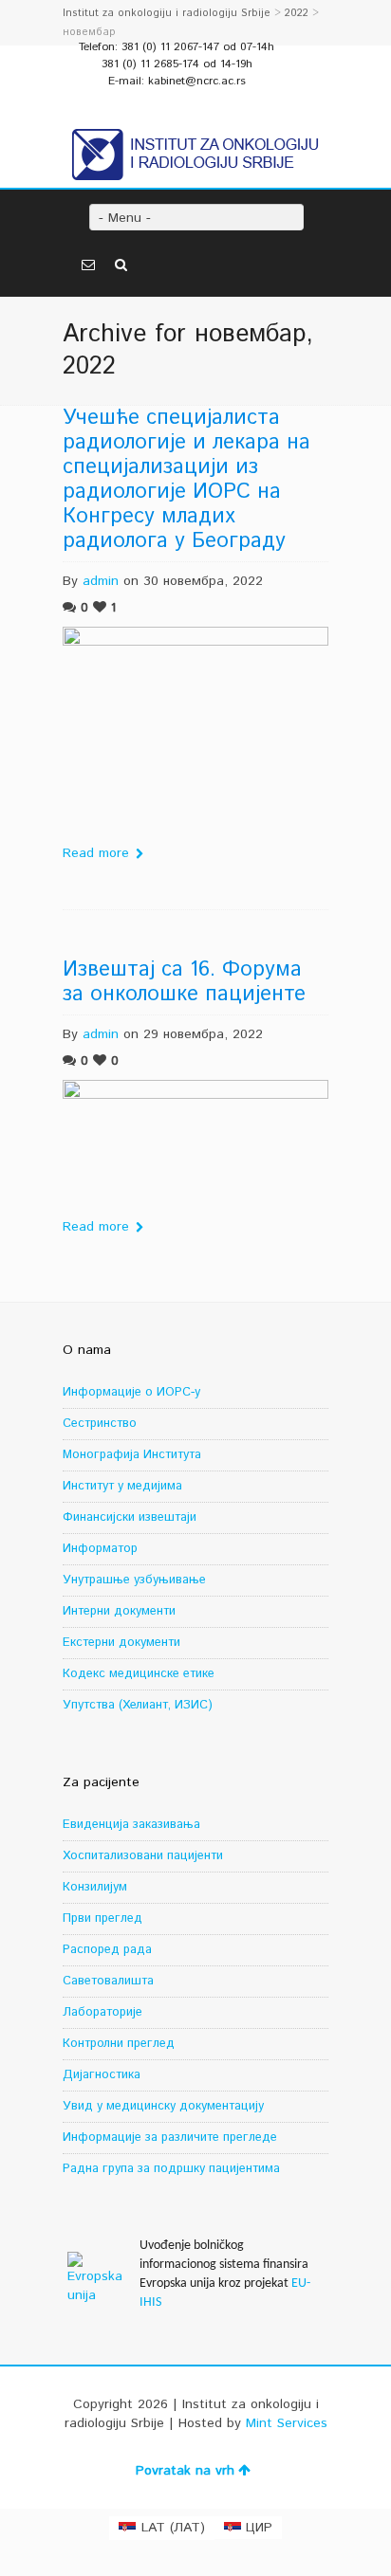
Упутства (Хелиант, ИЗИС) (138, 1705)
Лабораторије (102, 2012)
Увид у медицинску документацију (163, 2106)
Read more (96, 853)
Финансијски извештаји (130, 1517)
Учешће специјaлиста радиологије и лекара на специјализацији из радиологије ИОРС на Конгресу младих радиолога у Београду (186, 480)
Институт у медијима (122, 1486)
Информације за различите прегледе (170, 2138)
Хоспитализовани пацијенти (143, 1856)
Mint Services (287, 2423)
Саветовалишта (108, 1981)
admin (101, 581)
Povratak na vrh (185, 2471)
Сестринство (100, 1424)
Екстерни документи (121, 1643)
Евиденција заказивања (131, 1825)
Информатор (100, 1549)
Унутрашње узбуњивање (134, 1580)
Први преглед (102, 1918)
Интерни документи (119, 1611)
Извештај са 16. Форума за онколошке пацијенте (184, 982)
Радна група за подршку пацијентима (171, 2169)
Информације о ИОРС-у (131, 1392)
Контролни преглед (119, 2044)
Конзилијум (95, 1887)
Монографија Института (132, 1455)
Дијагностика (102, 2075)
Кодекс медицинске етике (139, 1674)
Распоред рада (107, 1950)
